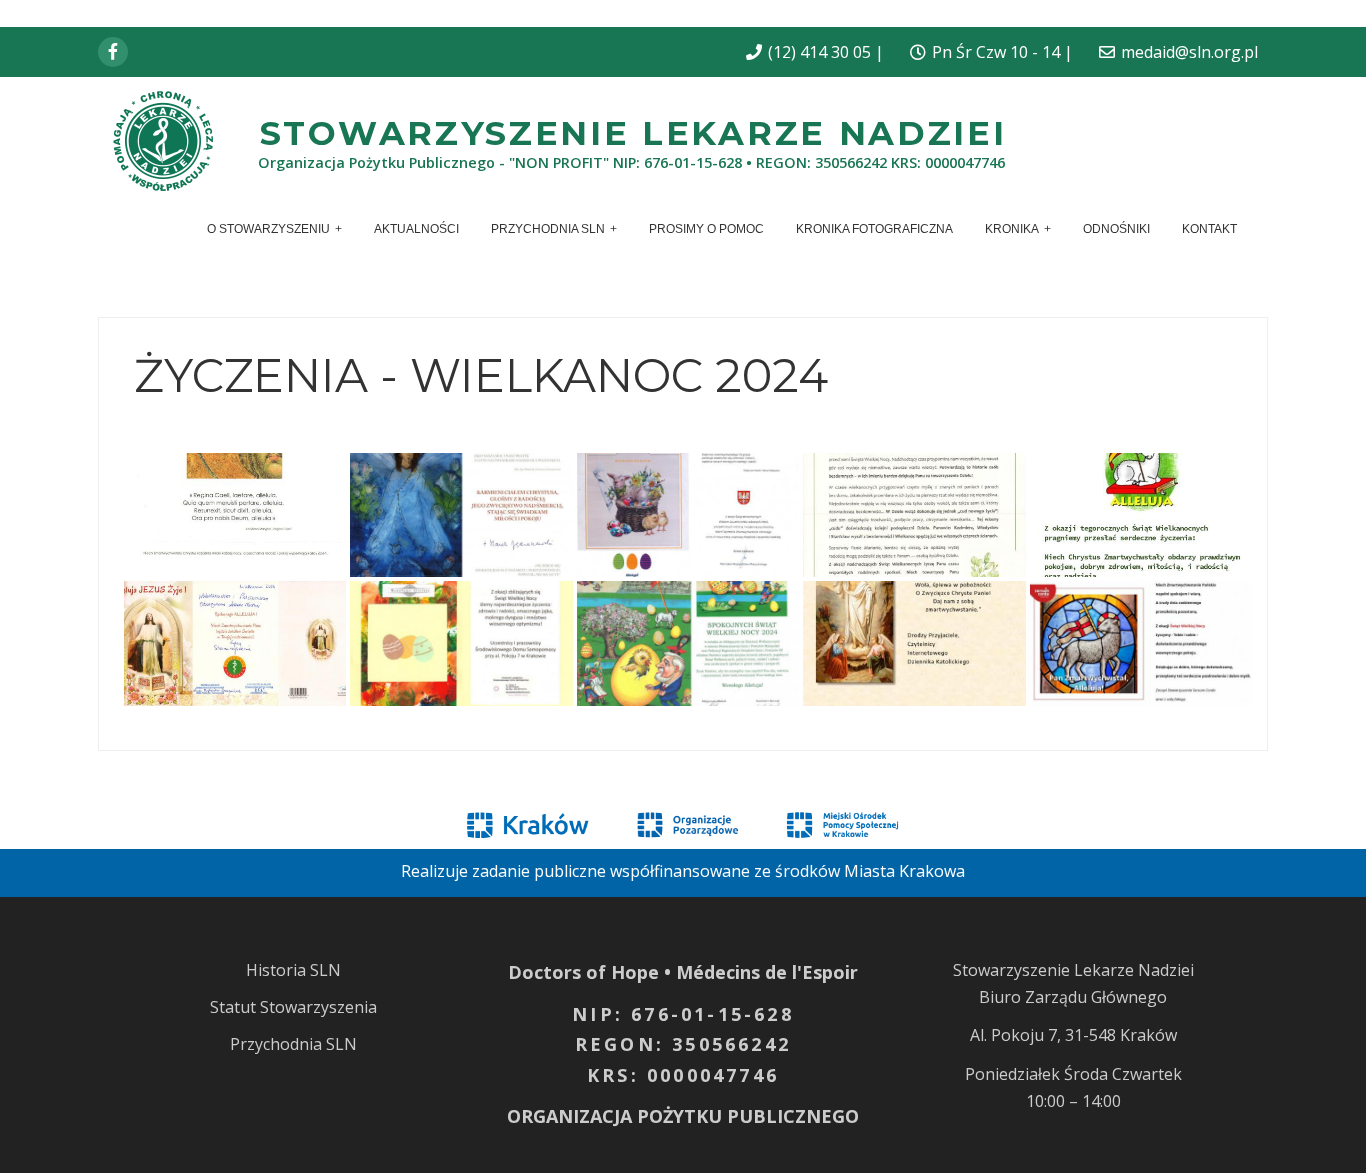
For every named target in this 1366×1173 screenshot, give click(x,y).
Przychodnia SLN (548, 229)
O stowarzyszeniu (268, 229)
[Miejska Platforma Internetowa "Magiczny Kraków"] (528, 823)
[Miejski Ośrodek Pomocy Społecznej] (842, 823)
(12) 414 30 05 (819, 52)
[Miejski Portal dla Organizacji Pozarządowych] (688, 823)
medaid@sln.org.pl (1189, 52)
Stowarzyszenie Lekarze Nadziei (633, 132)
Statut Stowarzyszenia (293, 1007)
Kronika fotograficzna (874, 229)
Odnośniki (1116, 229)
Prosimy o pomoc (706, 229)
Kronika (1012, 229)
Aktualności (416, 229)
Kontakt (1209, 229)
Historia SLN (293, 970)
